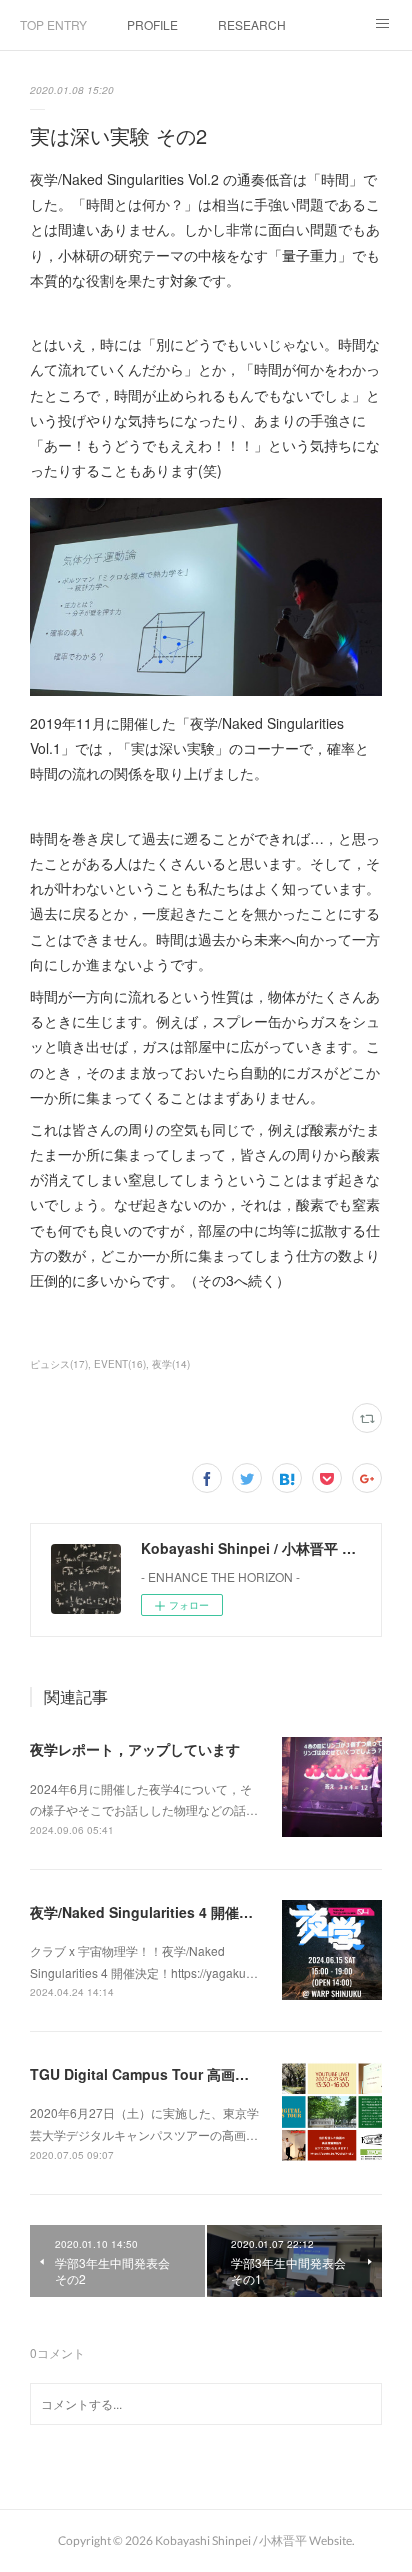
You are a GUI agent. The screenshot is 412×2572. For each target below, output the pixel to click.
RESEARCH (252, 24)
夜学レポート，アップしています (135, 1749)
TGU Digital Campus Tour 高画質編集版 (160, 2074)
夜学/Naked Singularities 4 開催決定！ (155, 1912)
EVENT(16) (120, 1364)
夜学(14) (171, 1364)
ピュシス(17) (59, 1364)
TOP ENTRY (53, 24)
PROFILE (152, 24)
